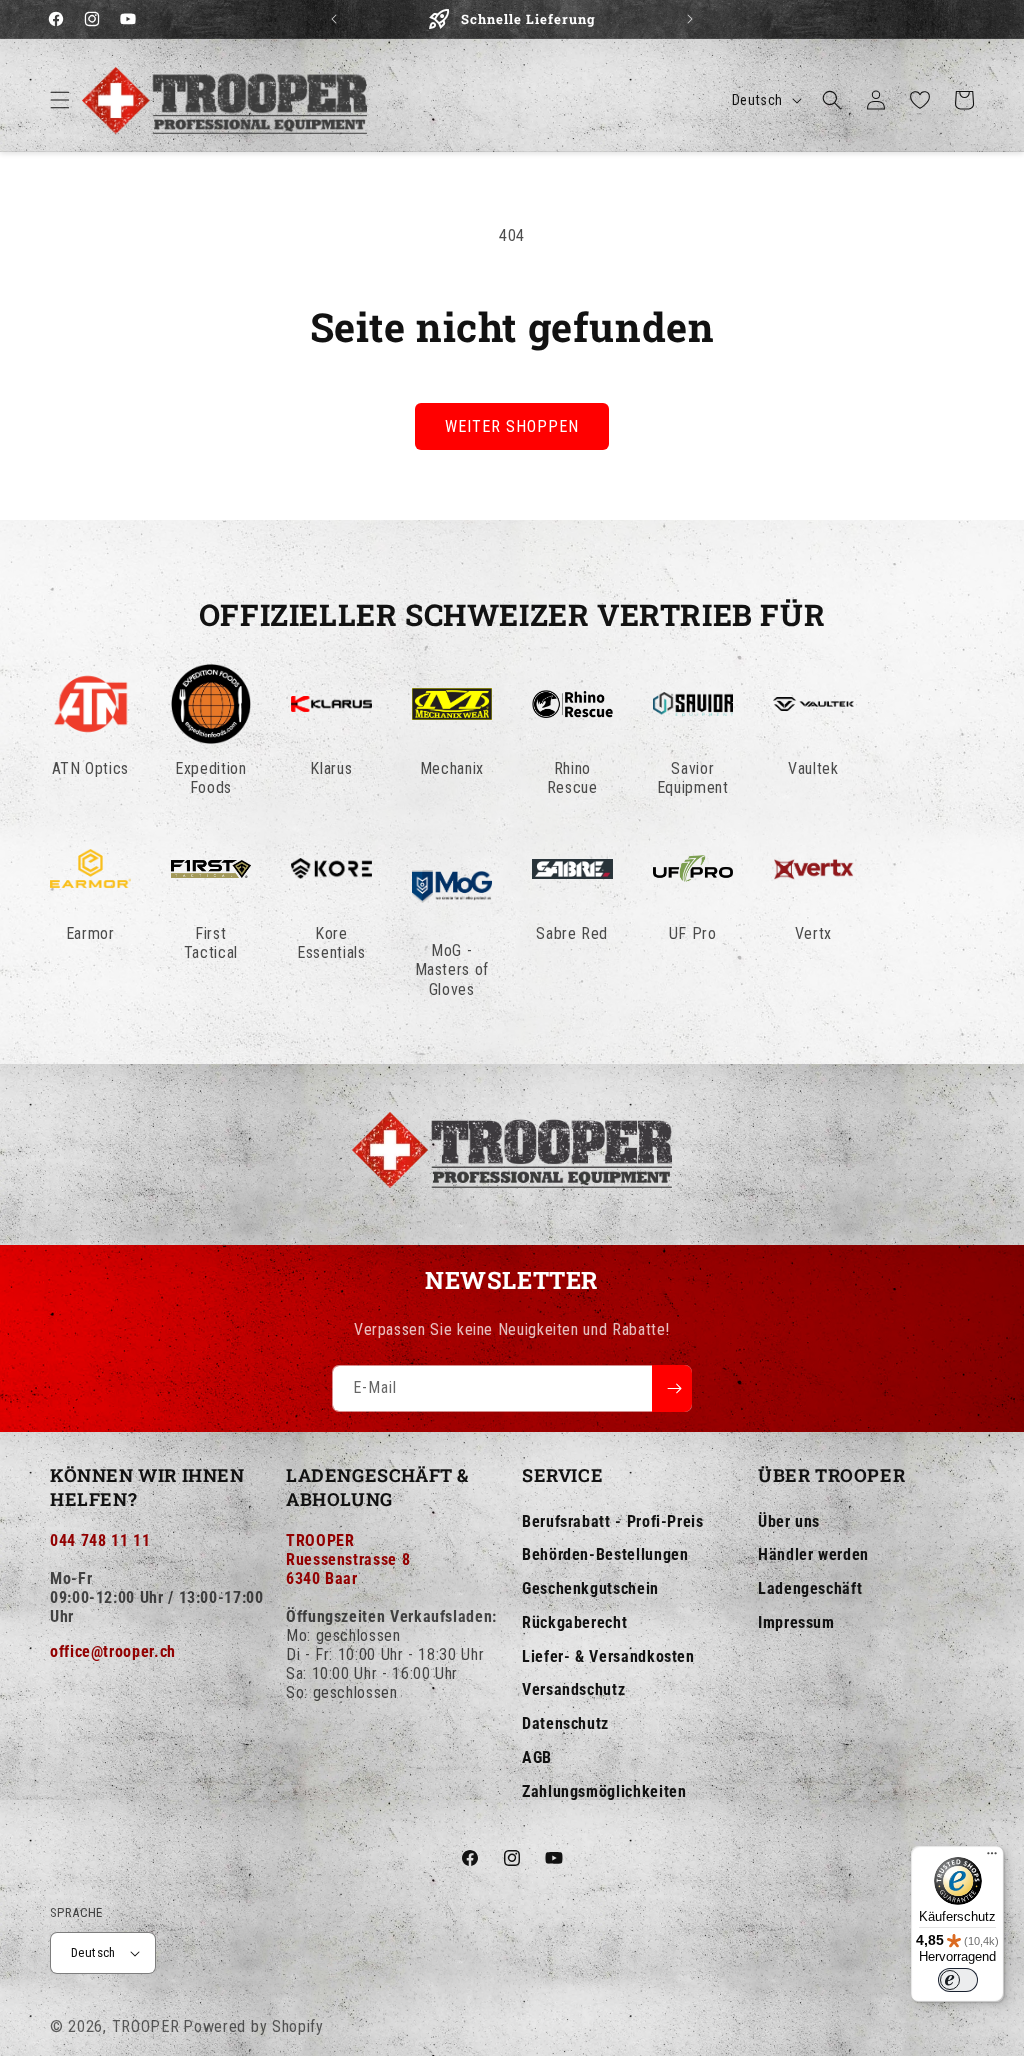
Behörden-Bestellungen (605, 1554)
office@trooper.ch (113, 1651)
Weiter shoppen (512, 426)
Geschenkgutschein (590, 1588)
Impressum (796, 1622)
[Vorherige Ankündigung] (334, 19)
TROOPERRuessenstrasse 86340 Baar (348, 1559)
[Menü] (992, 1858)
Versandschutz (573, 1689)
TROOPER (146, 2026)
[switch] (958, 1980)
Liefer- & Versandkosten (608, 1656)
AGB (537, 1757)
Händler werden (813, 1554)
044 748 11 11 (100, 1540)
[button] (60, 100)
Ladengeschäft (810, 1588)
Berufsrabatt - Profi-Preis (613, 1521)
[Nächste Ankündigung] (690, 19)
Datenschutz (565, 1723)
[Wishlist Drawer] (920, 100)
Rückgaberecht (574, 1622)
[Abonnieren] (672, 1388)
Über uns (789, 1521)
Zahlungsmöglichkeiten (604, 1791)
